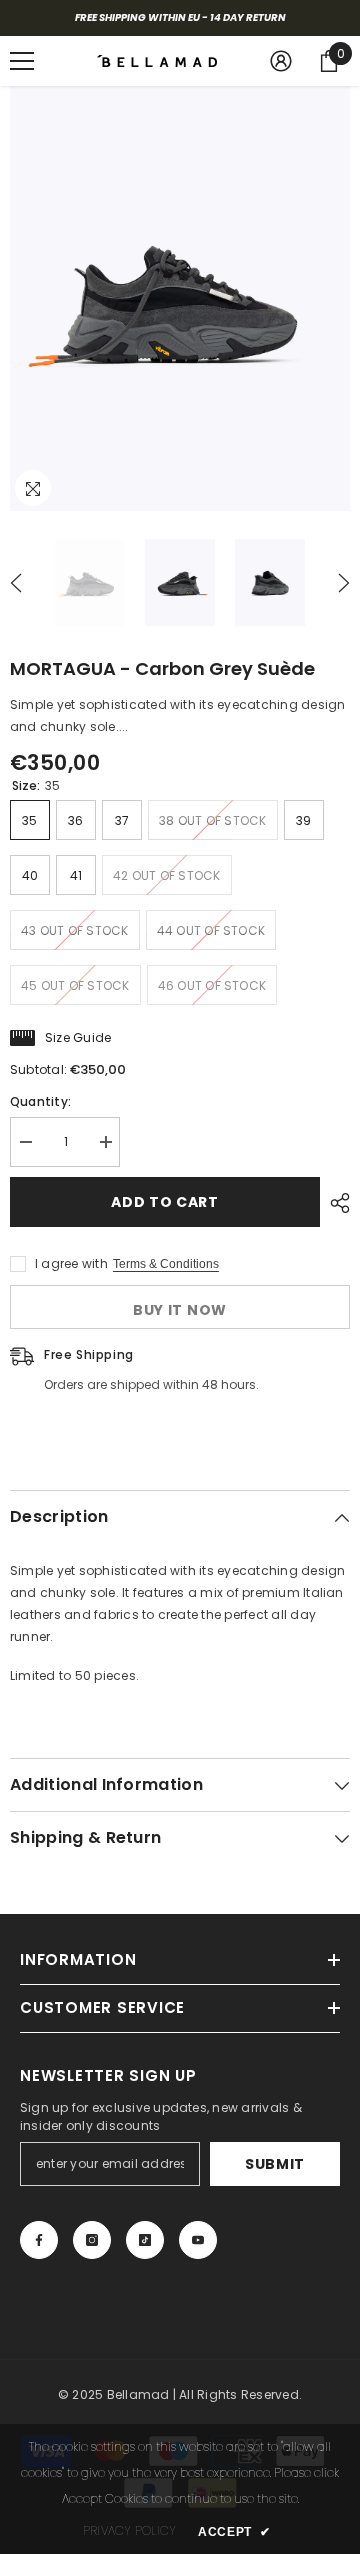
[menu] (22, 61)
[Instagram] (92, 2240)
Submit (275, 2164)
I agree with (71, 1263)
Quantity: (40, 1101)
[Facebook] (39, 2240)
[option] (180, 298)
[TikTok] (145, 2240)
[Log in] (281, 61)
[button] (16, 583)
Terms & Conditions (166, 1264)
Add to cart (165, 1202)
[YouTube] (198, 2240)
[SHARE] (335, 1203)
